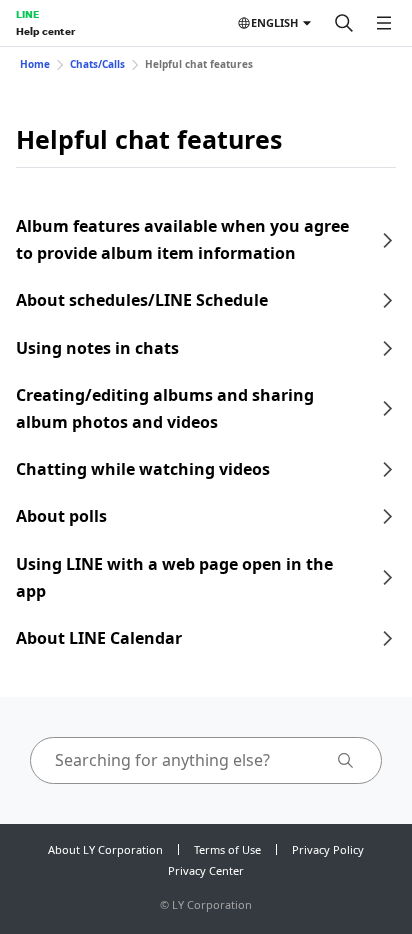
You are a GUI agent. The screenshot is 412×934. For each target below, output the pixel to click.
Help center (45, 31)
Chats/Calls (97, 64)
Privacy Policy (328, 849)
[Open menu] (384, 23)
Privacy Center (206, 870)
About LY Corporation (105, 849)
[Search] (344, 23)
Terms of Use (227, 849)
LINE (27, 14)
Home (35, 64)
